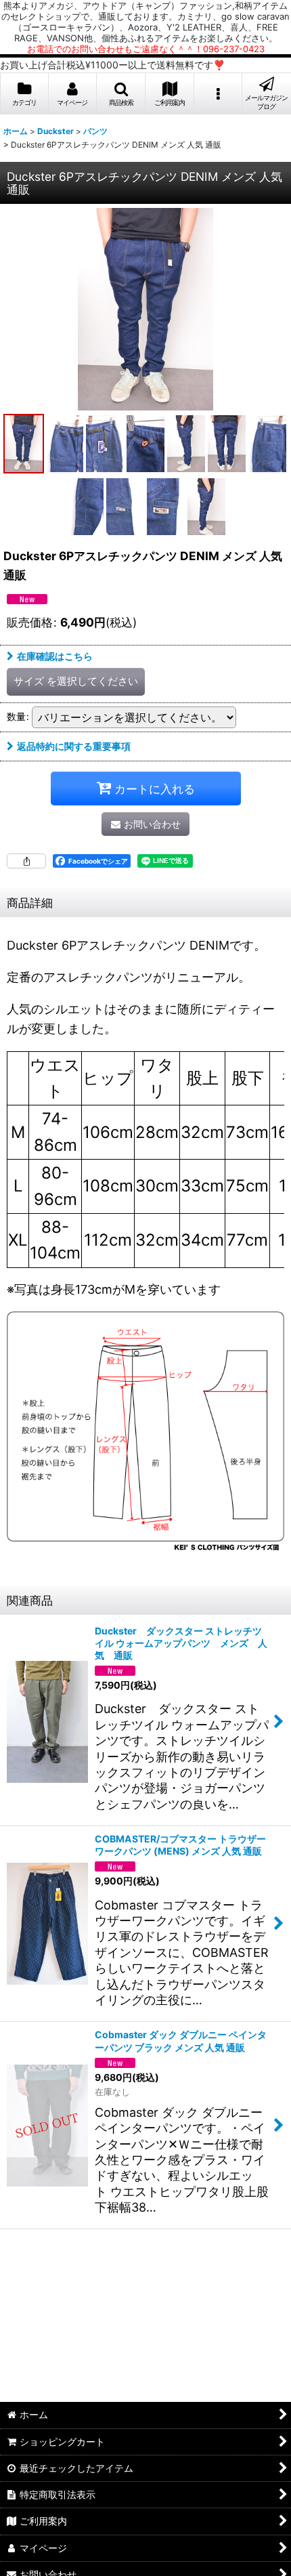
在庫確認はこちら (55, 656)
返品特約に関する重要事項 (74, 746)
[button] (121, 94)
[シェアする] (26, 861)
